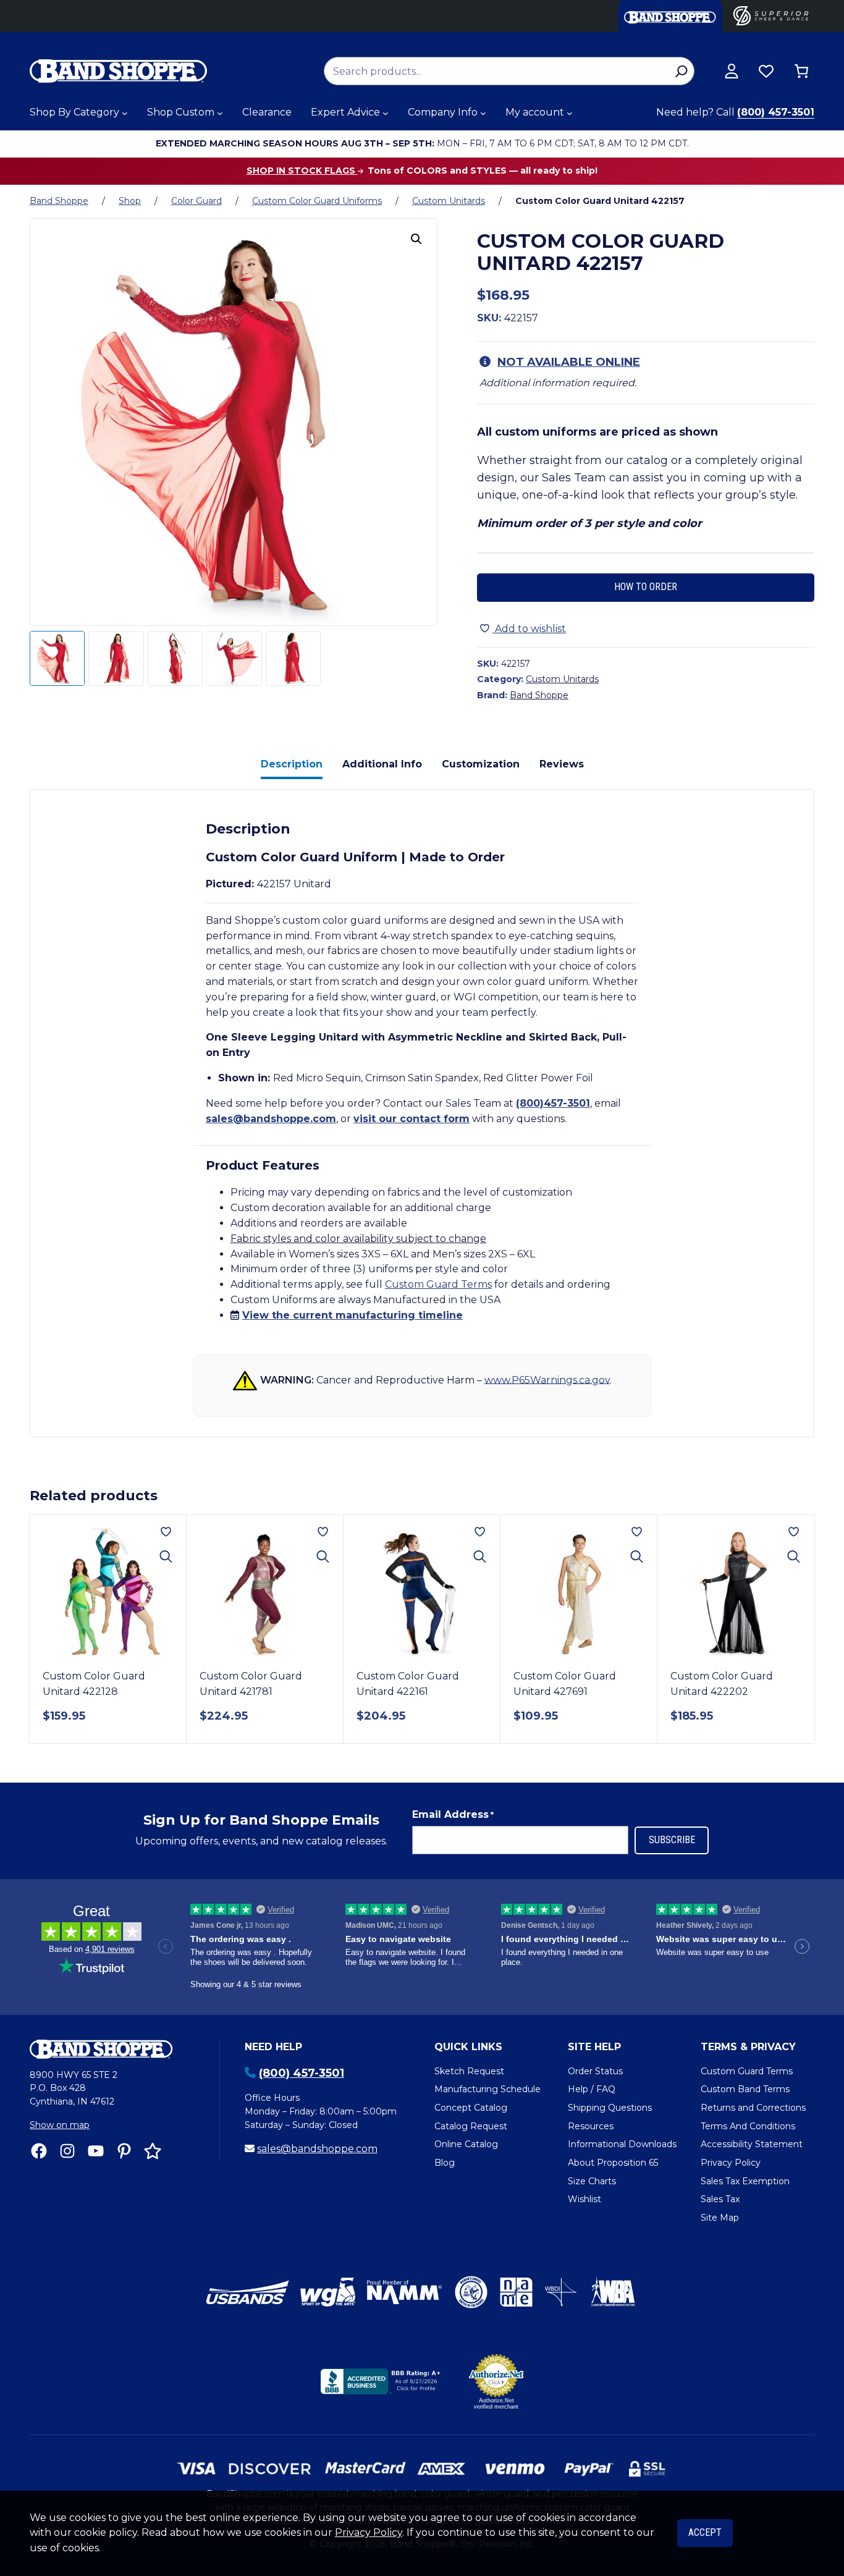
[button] (416, 239)
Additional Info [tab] (382, 764)
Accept (705, 2532)
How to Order (646, 587)
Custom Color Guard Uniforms (317, 201)
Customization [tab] (481, 764)
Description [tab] (292, 764)
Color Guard (196, 201)
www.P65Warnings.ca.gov (547, 1379)
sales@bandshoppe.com (271, 1119)
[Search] (681, 71)
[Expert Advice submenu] (386, 113)
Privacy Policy (369, 2532)
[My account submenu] (570, 113)
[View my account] (732, 71)
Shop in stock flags (302, 171)
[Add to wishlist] (166, 1532)
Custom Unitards (449, 201)
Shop (130, 201)
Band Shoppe (59, 201)
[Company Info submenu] (483, 113)
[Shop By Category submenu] (125, 113)
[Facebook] (39, 2151)
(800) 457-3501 (776, 112)
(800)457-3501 (553, 1103)
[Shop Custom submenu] (220, 113)
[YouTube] (96, 2151)
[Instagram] (67, 2151)
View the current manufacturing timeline (352, 1315)
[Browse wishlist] (766, 71)
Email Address (453, 1814)
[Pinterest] (124, 2151)
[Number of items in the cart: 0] (801, 71)
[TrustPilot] (153, 2151)
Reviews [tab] (562, 764)
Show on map (60, 2125)
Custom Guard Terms (438, 1284)
